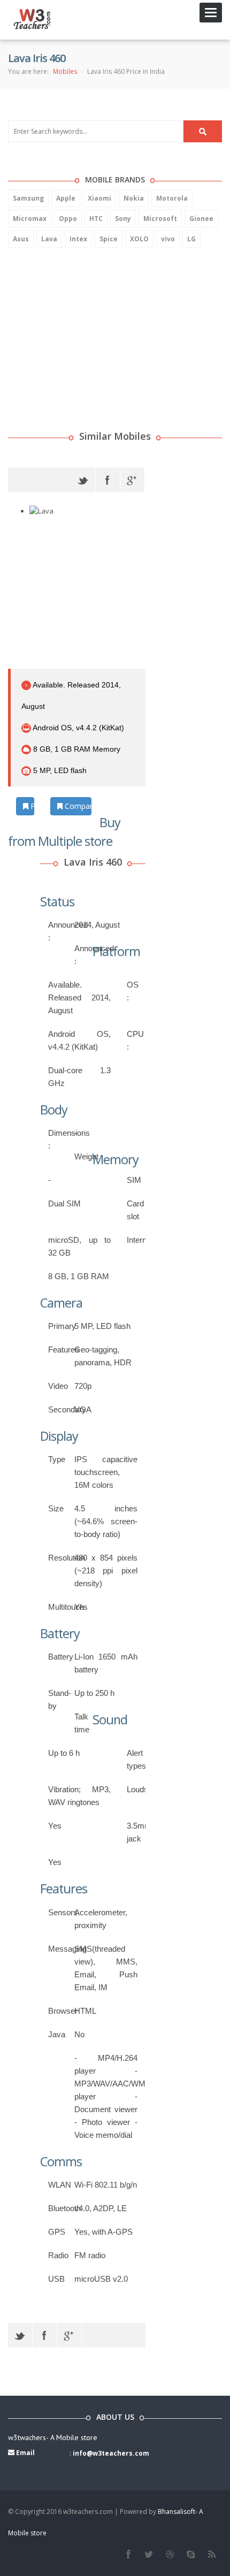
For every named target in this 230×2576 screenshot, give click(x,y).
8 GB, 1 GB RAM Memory (76, 749)
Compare (77, 806)
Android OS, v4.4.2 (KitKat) (78, 728)
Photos (31, 806)
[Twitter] (83, 480)
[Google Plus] (132, 480)
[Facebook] (108, 480)
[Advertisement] (88, 325)
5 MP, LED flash (59, 770)
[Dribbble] (170, 2555)
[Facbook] (128, 2555)
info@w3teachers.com (111, 2453)
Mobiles (65, 71)
